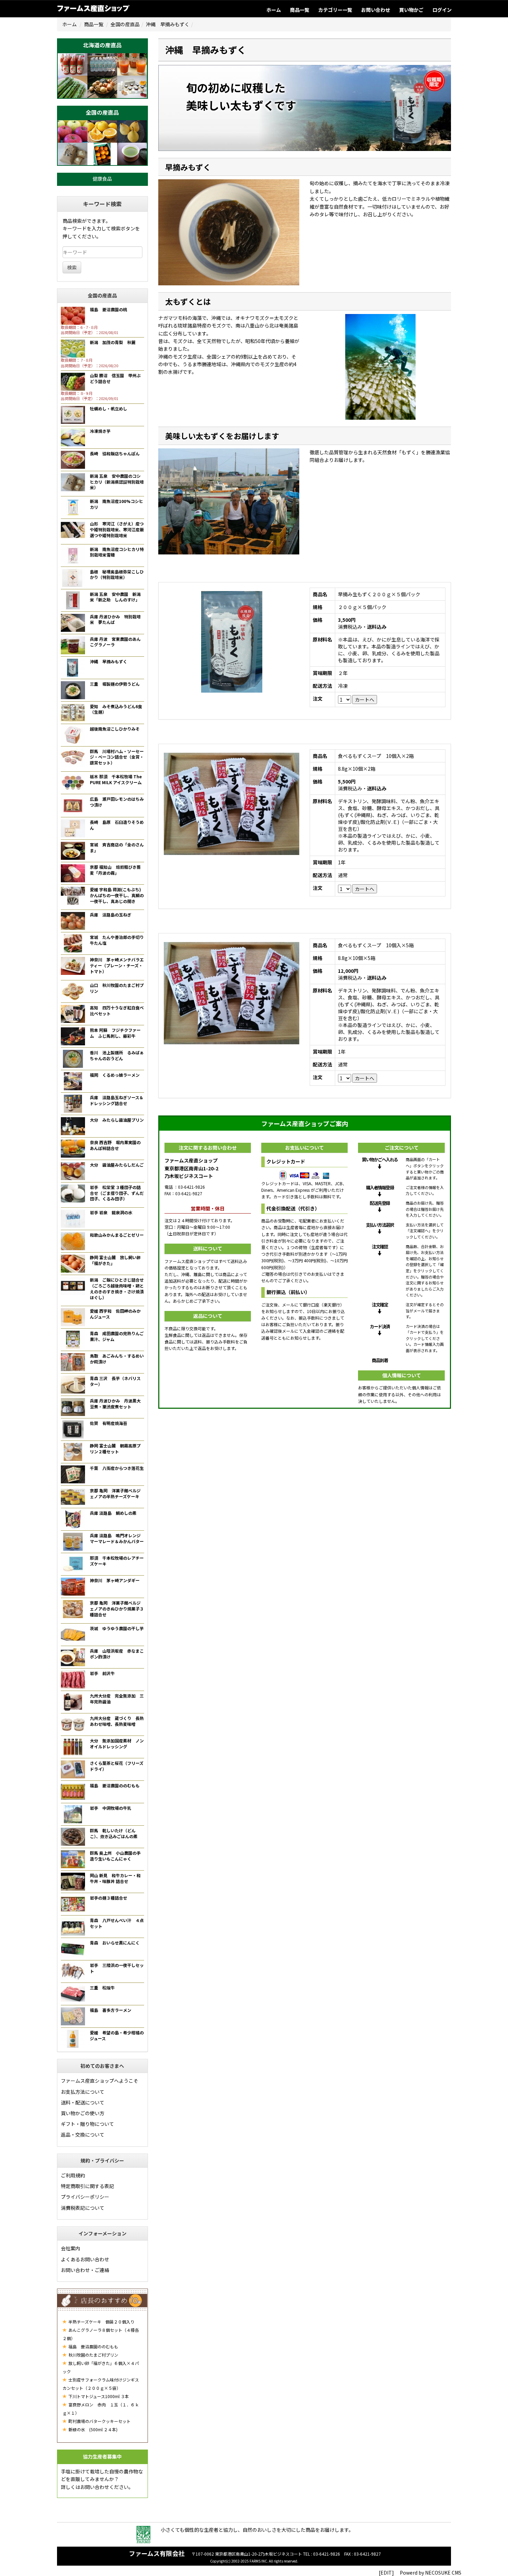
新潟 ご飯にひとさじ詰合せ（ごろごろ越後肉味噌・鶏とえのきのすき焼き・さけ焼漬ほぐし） (117, 1288)
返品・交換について (83, 2135)
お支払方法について (83, 2092)
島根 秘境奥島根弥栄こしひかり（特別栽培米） (117, 574)
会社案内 (70, 2248)
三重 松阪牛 (102, 1988)
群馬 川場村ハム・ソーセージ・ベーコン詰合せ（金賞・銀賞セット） (117, 757)
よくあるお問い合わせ (85, 2259)
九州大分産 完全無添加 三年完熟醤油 (117, 1699)
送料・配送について (83, 2102)
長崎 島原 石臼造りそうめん (117, 825)
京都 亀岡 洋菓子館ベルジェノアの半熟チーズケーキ (115, 1493)
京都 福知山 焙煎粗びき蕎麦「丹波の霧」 (115, 870)
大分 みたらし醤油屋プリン (117, 1120)
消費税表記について (83, 2208)
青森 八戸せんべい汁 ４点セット (117, 1923)
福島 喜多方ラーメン (111, 2010)
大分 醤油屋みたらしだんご (117, 1165)
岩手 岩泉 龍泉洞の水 (111, 1212)
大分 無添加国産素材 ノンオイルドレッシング (117, 1743)
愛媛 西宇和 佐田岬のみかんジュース (115, 1314)
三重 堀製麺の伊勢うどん (115, 684)
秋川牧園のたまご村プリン (93, 2355)
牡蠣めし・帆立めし (109, 408)
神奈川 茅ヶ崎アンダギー (115, 1580)
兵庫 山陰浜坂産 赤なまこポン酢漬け (117, 1654)
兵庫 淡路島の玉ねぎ (111, 915)
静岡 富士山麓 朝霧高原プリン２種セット (115, 1448)
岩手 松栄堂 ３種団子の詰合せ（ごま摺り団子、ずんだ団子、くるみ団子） (117, 1193)
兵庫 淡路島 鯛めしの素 (113, 1513)
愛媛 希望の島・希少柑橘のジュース (117, 2035)
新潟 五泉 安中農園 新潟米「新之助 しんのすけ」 (115, 597)
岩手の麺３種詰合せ (109, 1898)
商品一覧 (300, 10)
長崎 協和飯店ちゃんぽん (115, 453)
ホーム (274, 10)
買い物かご (411, 10)
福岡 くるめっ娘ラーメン (115, 1075)
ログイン (442, 10)
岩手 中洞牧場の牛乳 (111, 1808)
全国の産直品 (125, 24)
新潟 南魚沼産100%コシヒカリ (116, 504)
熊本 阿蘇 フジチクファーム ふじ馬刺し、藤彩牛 (115, 1033)
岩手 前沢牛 (102, 1673)
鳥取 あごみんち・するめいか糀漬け (117, 1359)
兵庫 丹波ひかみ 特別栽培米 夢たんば (115, 619)
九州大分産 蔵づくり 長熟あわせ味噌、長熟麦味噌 (117, 1721)
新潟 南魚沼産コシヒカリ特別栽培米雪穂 (117, 552)
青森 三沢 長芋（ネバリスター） (115, 1381)
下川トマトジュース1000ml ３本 (98, 2396)
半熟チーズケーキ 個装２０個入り (101, 2322)
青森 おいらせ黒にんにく (115, 1943)
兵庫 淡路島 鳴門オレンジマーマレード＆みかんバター (117, 1538)
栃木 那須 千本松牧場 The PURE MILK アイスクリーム (116, 779)
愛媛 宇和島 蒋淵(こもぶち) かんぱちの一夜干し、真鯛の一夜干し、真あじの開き (117, 895)
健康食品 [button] (102, 179)
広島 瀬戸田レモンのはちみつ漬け (117, 802)
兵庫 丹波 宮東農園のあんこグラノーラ (115, 642)
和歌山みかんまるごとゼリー (117, 1235)
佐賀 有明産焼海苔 (109, 1423)
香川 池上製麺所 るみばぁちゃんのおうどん (117, 1055)
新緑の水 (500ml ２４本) (92, 2429)
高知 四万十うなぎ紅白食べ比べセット (117, 1010)
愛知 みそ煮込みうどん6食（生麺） (116, 709)
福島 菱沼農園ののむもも (115, 1785)
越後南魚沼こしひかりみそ (115, 729)
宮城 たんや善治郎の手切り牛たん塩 (117, 940)
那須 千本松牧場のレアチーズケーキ (117, 1561)
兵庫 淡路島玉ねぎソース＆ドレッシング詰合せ (117, 1100)
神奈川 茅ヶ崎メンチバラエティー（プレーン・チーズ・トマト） (117, 965)
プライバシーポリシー (85, 2197)
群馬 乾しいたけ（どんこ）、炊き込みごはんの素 (114, 1833)
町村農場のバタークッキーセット (99, 2421)
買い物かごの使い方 (83, 2113)
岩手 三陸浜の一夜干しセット (117, 1968)
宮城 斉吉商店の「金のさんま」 (117, 847)
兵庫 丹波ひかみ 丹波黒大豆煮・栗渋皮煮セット (115, 1404)
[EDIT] (386, 2573)
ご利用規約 (73, 2175)
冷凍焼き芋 (100, 431)
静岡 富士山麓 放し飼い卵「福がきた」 (115, 1260)
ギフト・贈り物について (87, 2124)
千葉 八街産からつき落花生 (117, 1468)
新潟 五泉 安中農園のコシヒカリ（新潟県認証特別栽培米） (117, 482)
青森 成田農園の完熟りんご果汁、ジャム (117, 1336)
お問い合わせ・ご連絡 (85, 2270)
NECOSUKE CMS (443, 2573)
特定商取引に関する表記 (87, 2186)
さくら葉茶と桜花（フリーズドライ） (117, 1766)
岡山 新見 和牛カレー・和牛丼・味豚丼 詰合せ (115, 1878)
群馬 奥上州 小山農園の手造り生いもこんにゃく (115, 1856)
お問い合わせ (376, 10)
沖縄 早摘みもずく (109, 661)
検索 (72, 267)
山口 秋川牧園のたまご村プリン (117, 988)
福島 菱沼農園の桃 (109, 309)
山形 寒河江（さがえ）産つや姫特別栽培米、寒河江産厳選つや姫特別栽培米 (117, 529)
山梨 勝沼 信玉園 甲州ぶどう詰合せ (115, 378)
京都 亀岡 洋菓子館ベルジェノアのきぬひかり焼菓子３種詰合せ (117, 1609)
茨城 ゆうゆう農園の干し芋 (117, 1628)
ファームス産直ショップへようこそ (100, 2081)
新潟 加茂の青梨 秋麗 (113, 342)
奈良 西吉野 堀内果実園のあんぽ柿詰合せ (115, 1145)
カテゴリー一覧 (335, 10)
